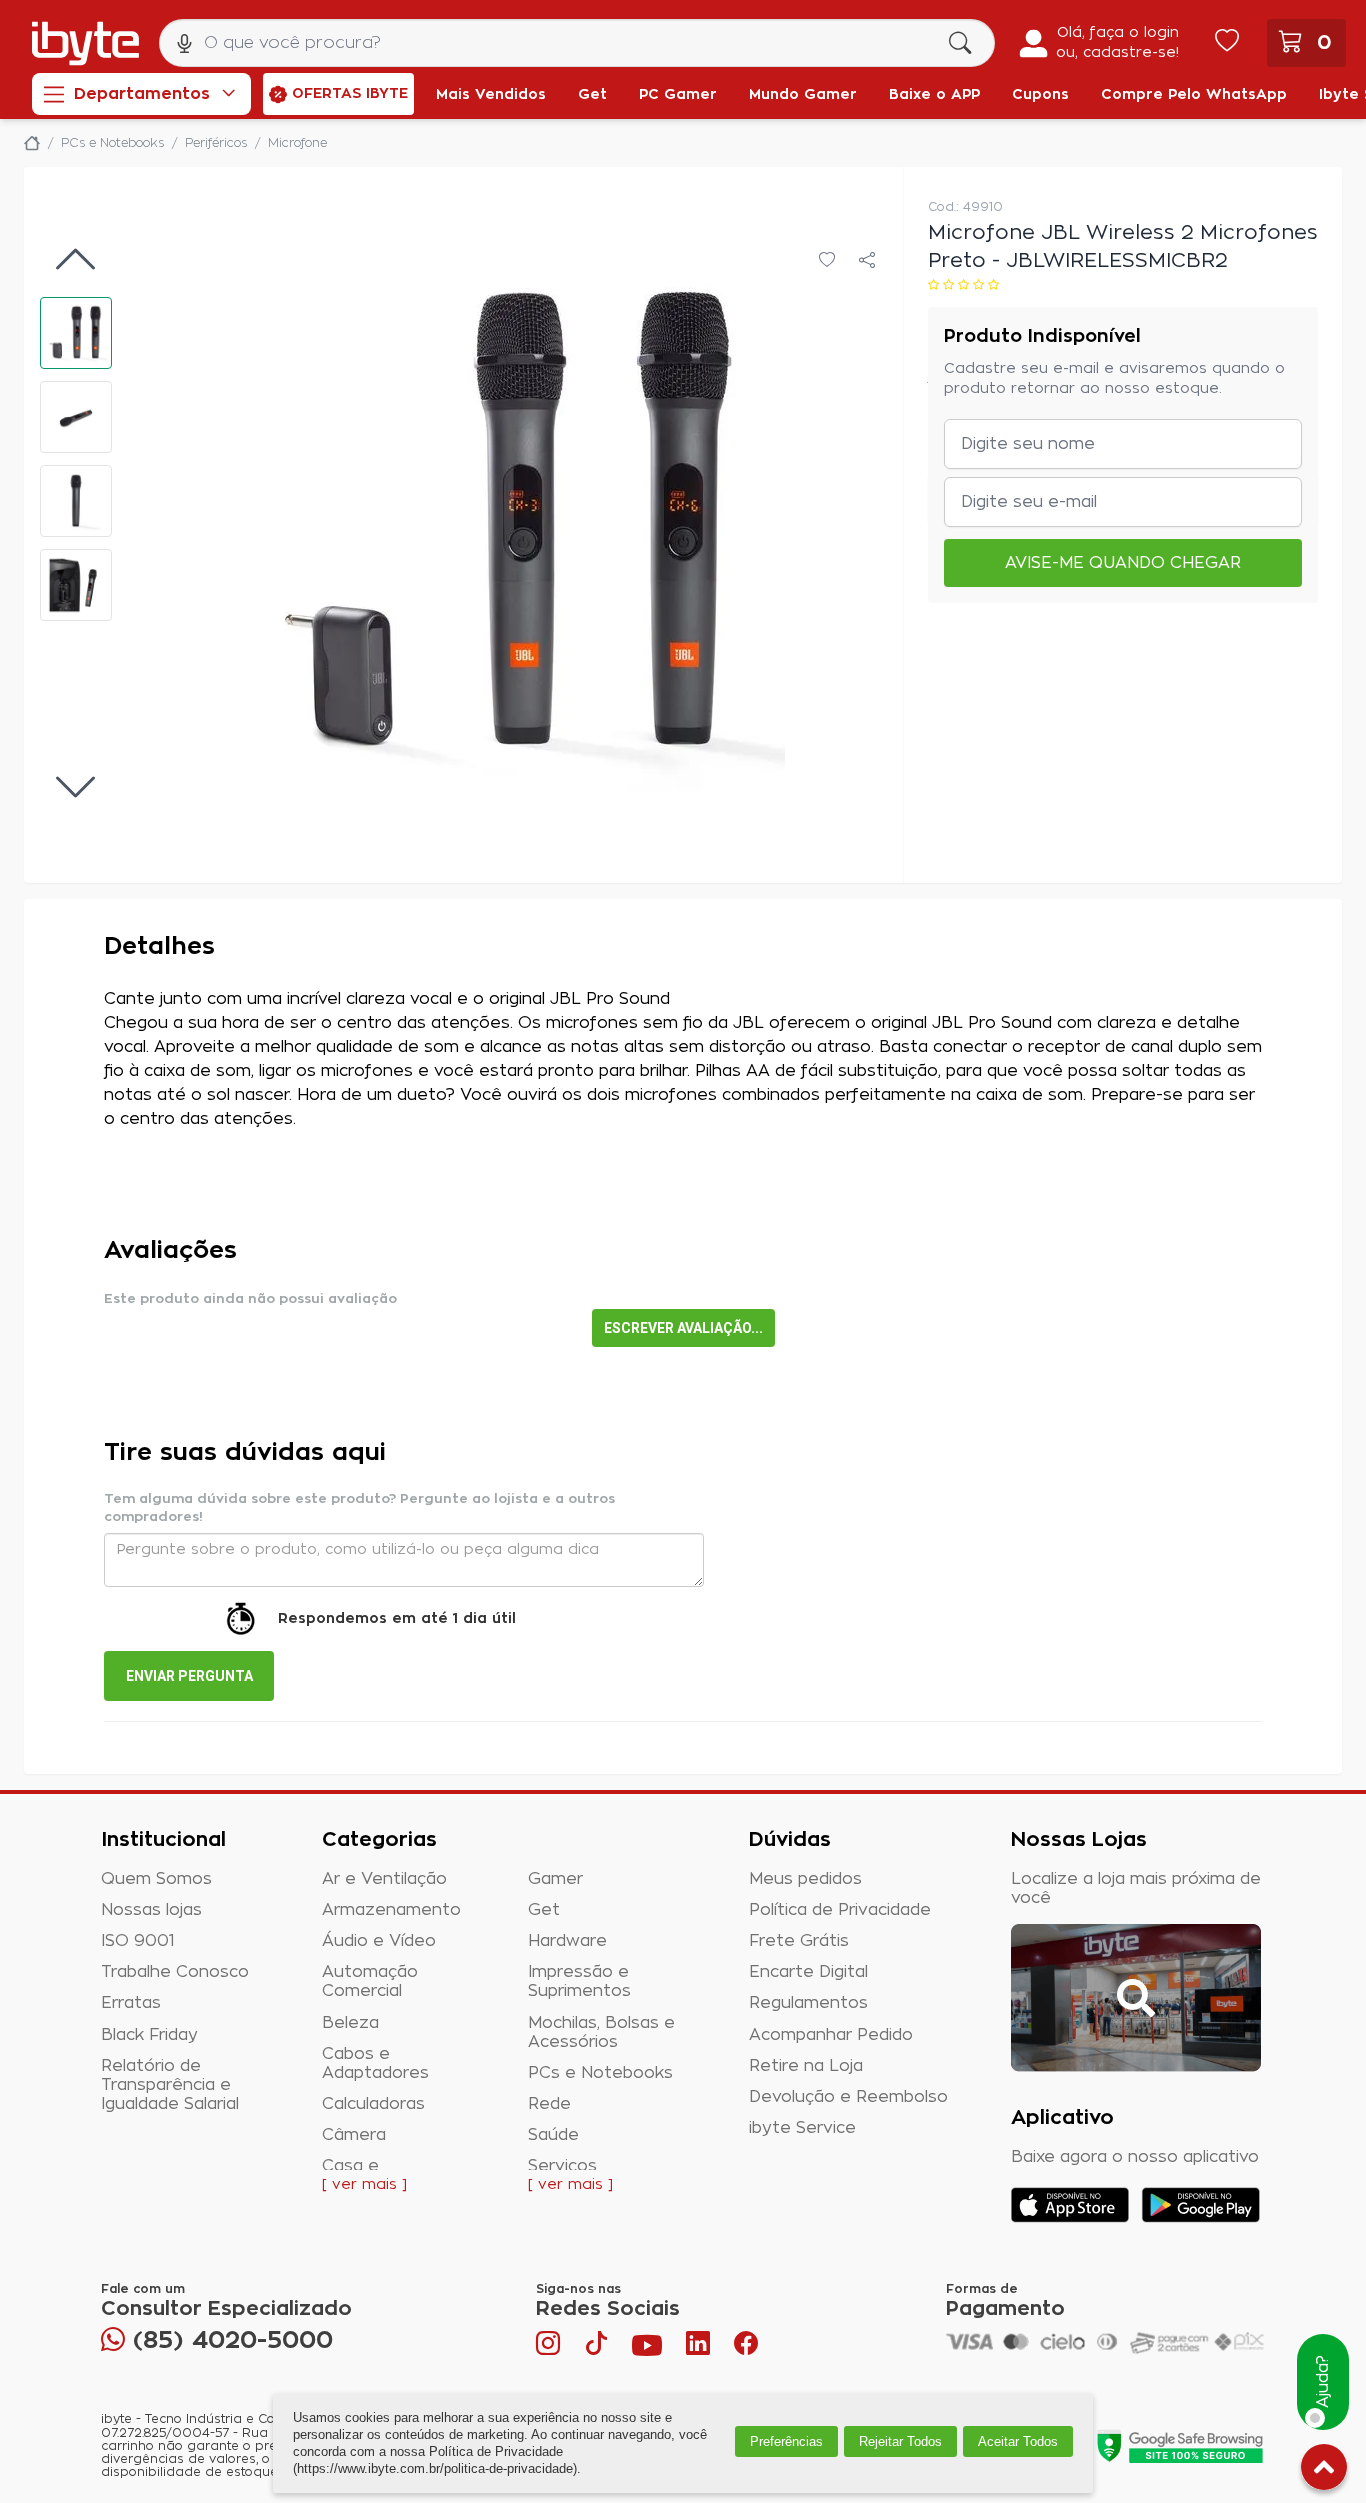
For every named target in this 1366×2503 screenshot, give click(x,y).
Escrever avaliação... (683, 1328)
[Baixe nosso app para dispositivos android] (1200, 2205)
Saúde (553, 2135)
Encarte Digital (808, 1972)
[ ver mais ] (364, 2185)
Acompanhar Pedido (831, 2035)
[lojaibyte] (32, 143)
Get (544, 1910)
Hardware (567, 1941)
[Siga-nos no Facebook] (746, 2348)
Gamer (555, 1879)
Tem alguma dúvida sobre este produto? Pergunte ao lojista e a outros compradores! (359, 1508)
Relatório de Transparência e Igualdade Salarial (170, 2085)
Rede (549, 2104)
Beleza (350, 2023)
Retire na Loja (806, 2066)
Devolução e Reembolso (848, 2097)
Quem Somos (156, 1879)
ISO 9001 (138, 1941)
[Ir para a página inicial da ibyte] (85, 43)
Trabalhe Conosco (175, 1972)
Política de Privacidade (840, 1910)
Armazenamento (391, 1910)
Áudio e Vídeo (379, 1941)
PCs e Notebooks (600, 2073)
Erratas (131, 2003)
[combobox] (577, 43)
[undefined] (515, 525)
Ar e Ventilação (384, 1879)
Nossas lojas (151, 1910)
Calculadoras (373, 2104)
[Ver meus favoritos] (1227, 43)
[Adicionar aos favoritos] (827, 261)
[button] (76, 333)
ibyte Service (802, 2128)
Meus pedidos (805, 1879)
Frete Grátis (799, 1941)
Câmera (354, 2135)
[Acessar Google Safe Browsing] (1179, 2446)
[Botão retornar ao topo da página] (1324, 2471)
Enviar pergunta (189, 1676)
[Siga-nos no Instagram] (550, 2348)
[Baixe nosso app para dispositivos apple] (1070, 2205)
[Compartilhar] (867, 261)
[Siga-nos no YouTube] (647, 2348)
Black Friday (149, 2035)
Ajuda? (1323, 2382)
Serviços (562, 2166)
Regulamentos (808, 2003)
